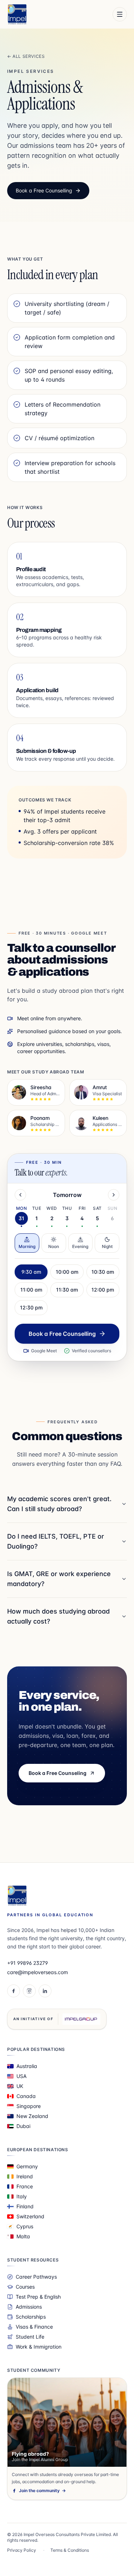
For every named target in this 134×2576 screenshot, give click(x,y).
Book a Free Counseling (58, 1773)
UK (20, 2086)
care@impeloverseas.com (38, 1972)
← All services (26, 56)
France (25, 2186)
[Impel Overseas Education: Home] (17, 14)
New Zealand (32, 2116)
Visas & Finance (34, 2327)
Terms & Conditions (70, 2550)
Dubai (23, 2126)
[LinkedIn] (45, 1991)
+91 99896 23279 (28, 1963)
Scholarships (31, 2317)
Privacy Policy (22, 2550)
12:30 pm (31, 1307)
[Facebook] (14, 1991)
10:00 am (67, 1272)
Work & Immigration (39, 2347)
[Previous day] (20, 1195)
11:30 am (67, 1290)
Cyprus (25, 2226)
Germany (27, 2166)
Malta (23, 2236)
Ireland (25, 2176)
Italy (22, 2196)
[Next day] (114, 1195)
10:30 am (103, 1272)
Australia (27, 2066)
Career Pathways (36, 2277)
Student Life (30, 2337)
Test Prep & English (38, 2297)
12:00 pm (103, 1290)
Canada (26, 2096)
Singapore (29, 2106)
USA (21, 2076)
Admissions (29, 2307)
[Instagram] (29, 1991)
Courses (25, 2287)
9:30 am (31, 1272)
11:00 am (31, 1290)
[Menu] (120, 14)
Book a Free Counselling (44, 190)
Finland (25, 2206)
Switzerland (30, 2216)
